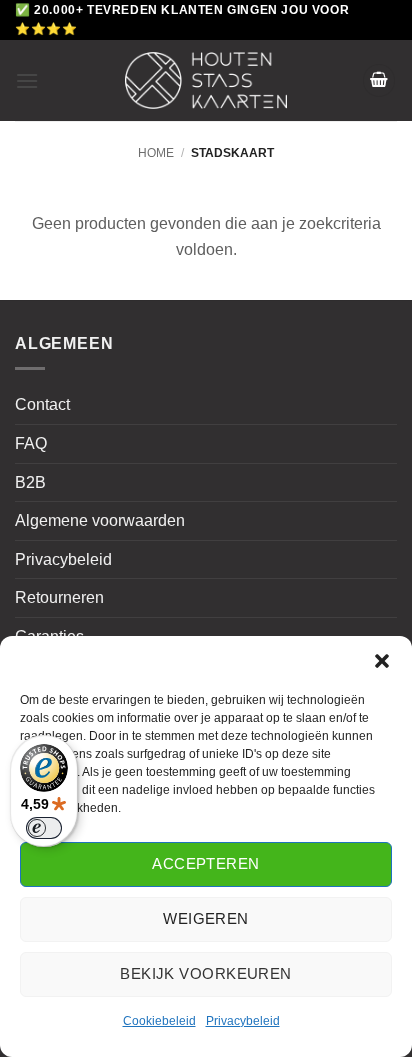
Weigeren (206, 918)
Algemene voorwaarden (100, 520)
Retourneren (59, 597)
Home (156, 153)
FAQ (31, 443)
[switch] (44, 828)
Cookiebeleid (159, 1021)
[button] (382, 661)
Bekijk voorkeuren (206, 973)
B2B (30, 482)
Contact (42, 404)
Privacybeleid (243, 1021)
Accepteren (206, 863)
